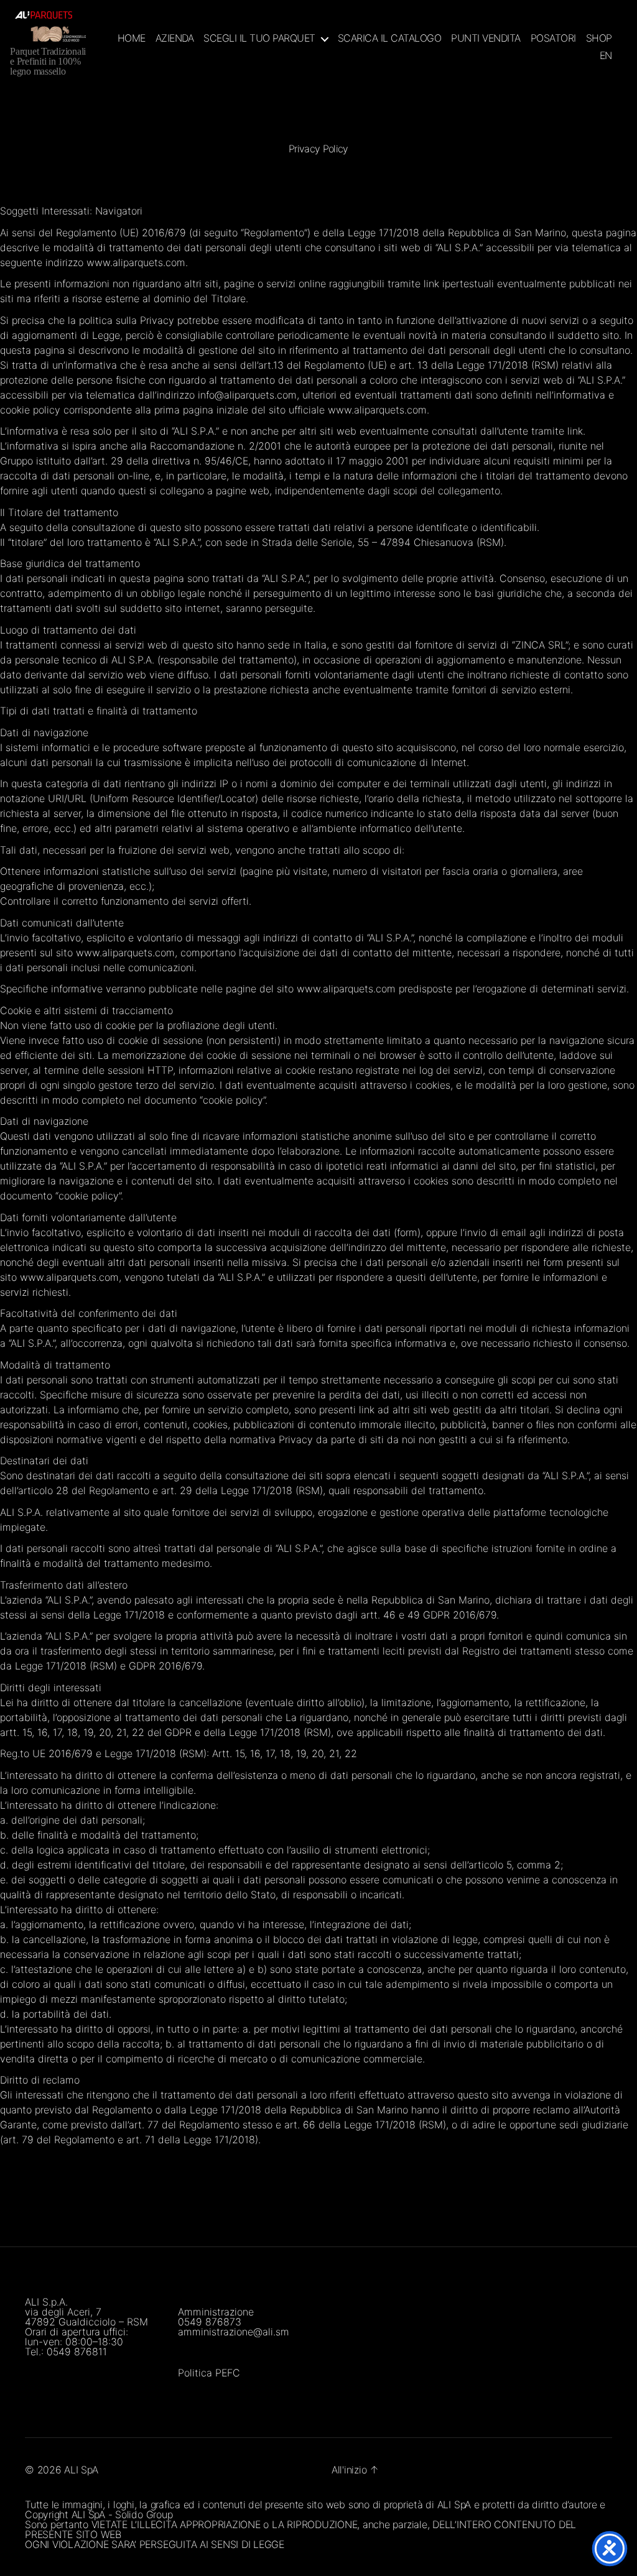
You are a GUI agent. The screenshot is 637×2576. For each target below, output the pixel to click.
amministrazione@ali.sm (234, 2332)
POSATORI (553, 38)
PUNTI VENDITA (486, 38)
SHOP (599, 38)
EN (606, 56)
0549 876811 (77, 2352)
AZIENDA (175, 38)
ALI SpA (81, 2470)
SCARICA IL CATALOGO (390, 38)
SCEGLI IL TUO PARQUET (259, 38)
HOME (132, 38)
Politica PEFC (209, 2373)
